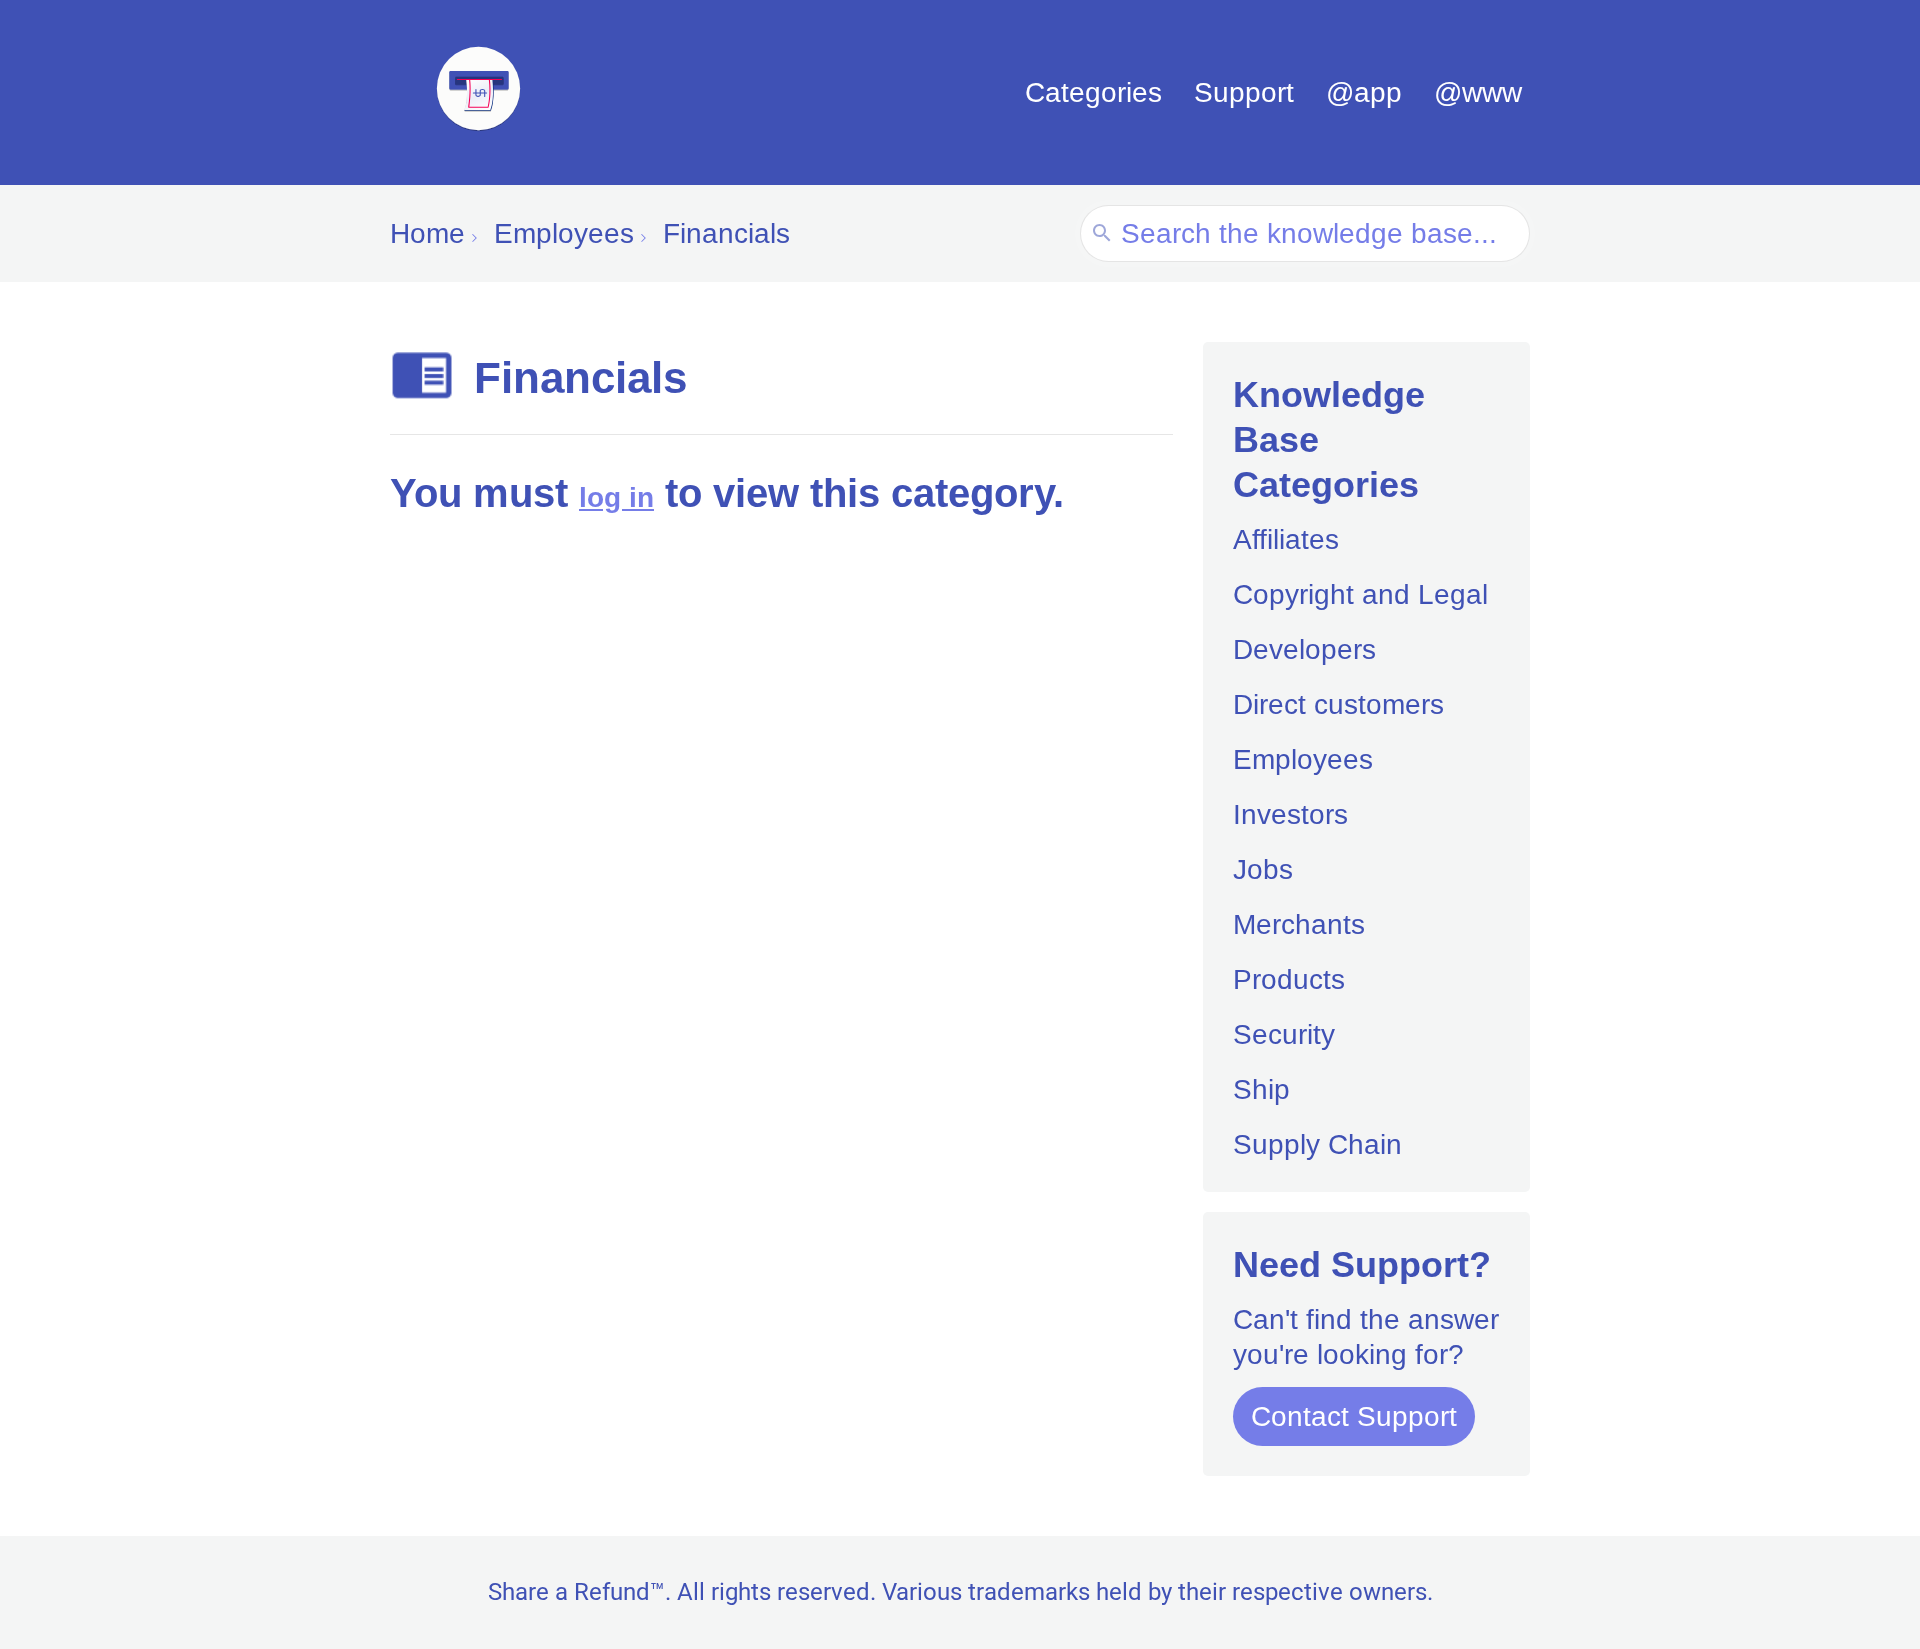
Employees (1303, 759)
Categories (1093, 92)
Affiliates (1286, 539)
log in (616, 497)
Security (1284, 1034)
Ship (1261, 1089)
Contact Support (1354, 1416)
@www (1478, 92)
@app (1364, 92)
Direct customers (1338, 704)
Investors (1290, 814)
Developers (1304, 649)
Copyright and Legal (1360, 594)
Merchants (1299, 924)
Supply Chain (1317, 1144)
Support (1244, 92)
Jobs (1263, 869)
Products (1289, 979)
